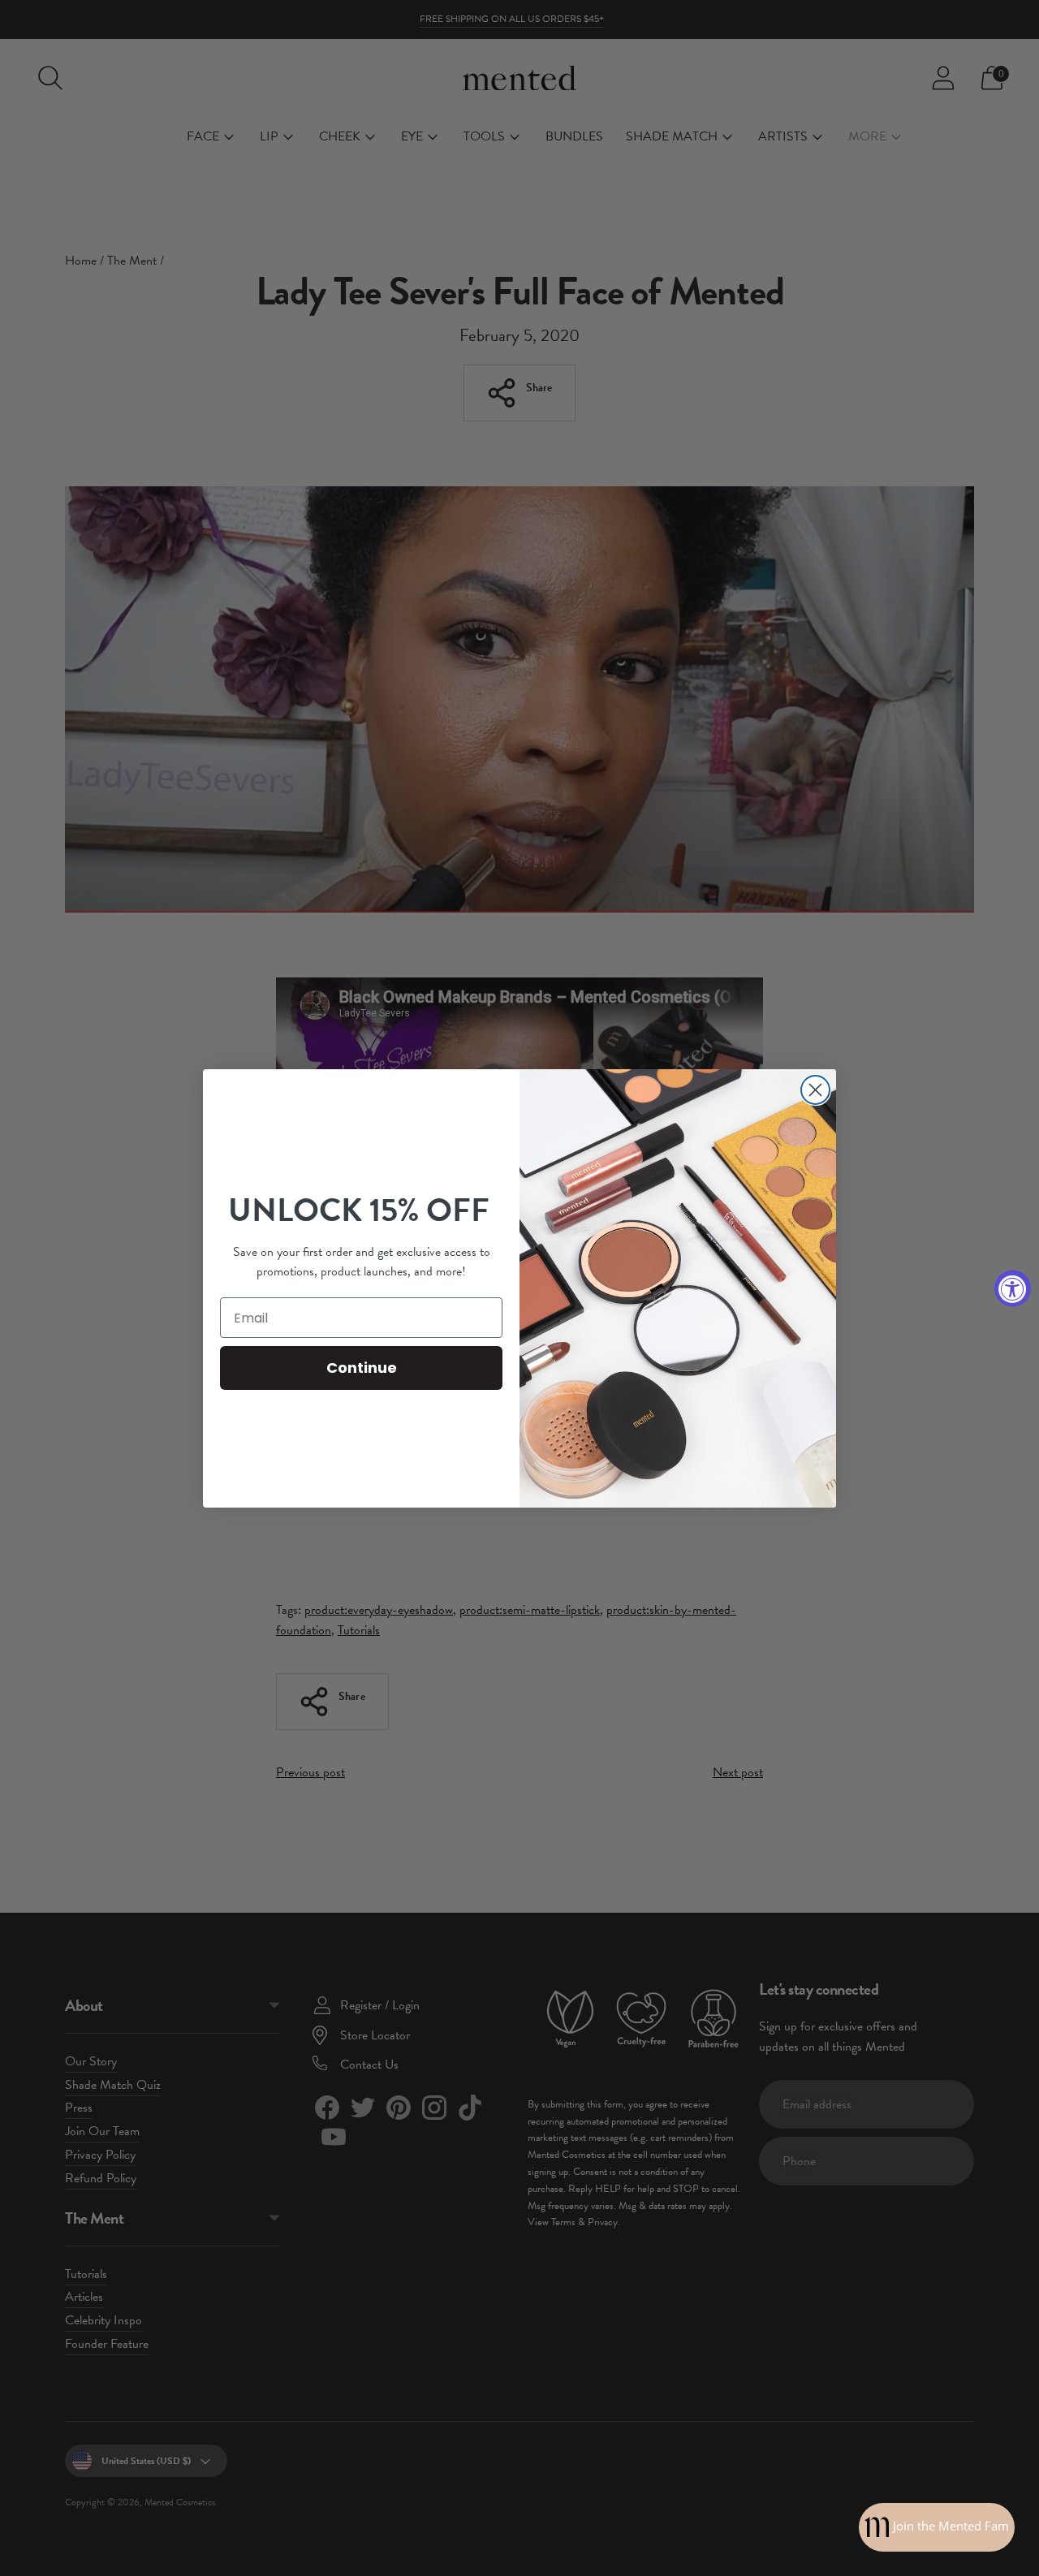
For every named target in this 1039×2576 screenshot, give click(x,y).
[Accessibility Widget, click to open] (1013, 1288)
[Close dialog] (815, 1090)
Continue (362, 1368)
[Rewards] (937, 2527)
